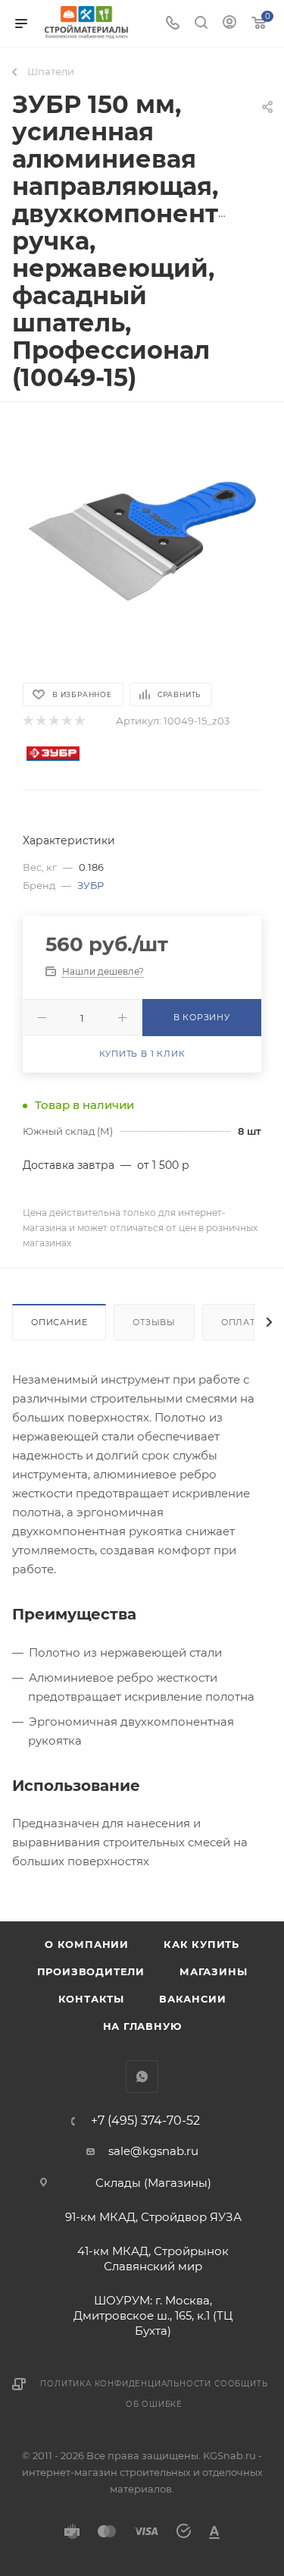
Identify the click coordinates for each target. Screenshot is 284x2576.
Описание (59, 1322)
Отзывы (154, 1322)
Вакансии (192, 1999)
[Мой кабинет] (229, 24)
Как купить (201, 1944)
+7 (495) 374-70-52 (145, 2121)
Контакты (91, 1999)
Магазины (213, 1971)
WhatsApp (142, 2077)
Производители (91, 1971)
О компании (87, 1944)
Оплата (242, 1322)
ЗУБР (91, 885)
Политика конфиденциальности (126, 2384)
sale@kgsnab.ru (153, 2151)
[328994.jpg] (142, 541)
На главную (142, 2026)
